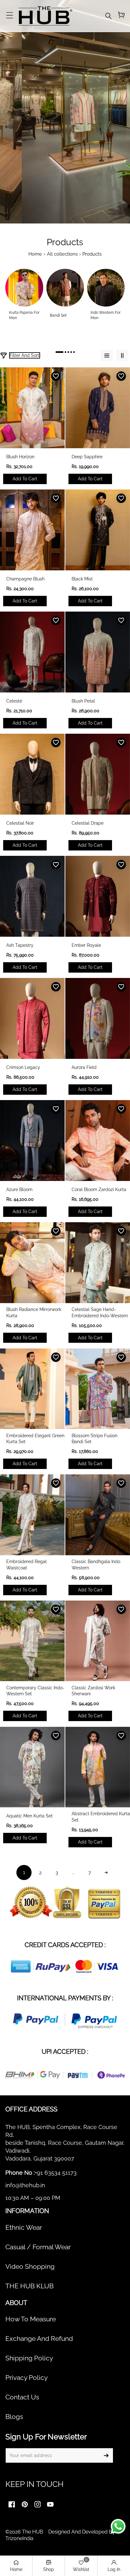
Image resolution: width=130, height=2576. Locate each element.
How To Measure (31, 2319)
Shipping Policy (29, 2358)
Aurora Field (84, 1067)
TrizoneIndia (19, 2538)
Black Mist (82, 579)
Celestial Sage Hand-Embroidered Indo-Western (100, 1313)
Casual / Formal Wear (38, 2247)
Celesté (14, 701)
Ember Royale (86, 945)
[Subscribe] (106, 2455)
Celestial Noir (20, 823)
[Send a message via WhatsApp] (118, 2526)
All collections (62, 254)
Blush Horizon (20, 457)
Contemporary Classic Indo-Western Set (35, 1691)
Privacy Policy (27, 2378)
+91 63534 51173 (56, 2173)
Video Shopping (30, 2267)
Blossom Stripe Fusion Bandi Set (95, 1439)
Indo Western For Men (106, 315)
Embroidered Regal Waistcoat (27, 1565)
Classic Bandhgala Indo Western (96, 1565)
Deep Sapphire (87, 457)
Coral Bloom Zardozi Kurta (99, 1189)
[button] (9, 16)
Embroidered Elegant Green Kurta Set (35, 1439)
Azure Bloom (19, 1189)
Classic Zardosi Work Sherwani (93, 1691)
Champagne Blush (25, 579)
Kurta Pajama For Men (24, 315)
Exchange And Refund (39, 2339)
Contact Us (22, 2397)
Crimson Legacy (23, 1067)
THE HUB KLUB (30, 2286)
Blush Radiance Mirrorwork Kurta (34, 1313)
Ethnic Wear (24, 2228)
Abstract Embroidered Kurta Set (101, 1817)
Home (35, 254)
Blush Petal (83, 701)
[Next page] (106, 1873)
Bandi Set (58, 315)
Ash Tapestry (20, 945)
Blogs (14, 2417)
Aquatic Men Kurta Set (30, 1816)
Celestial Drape (88, 823)
